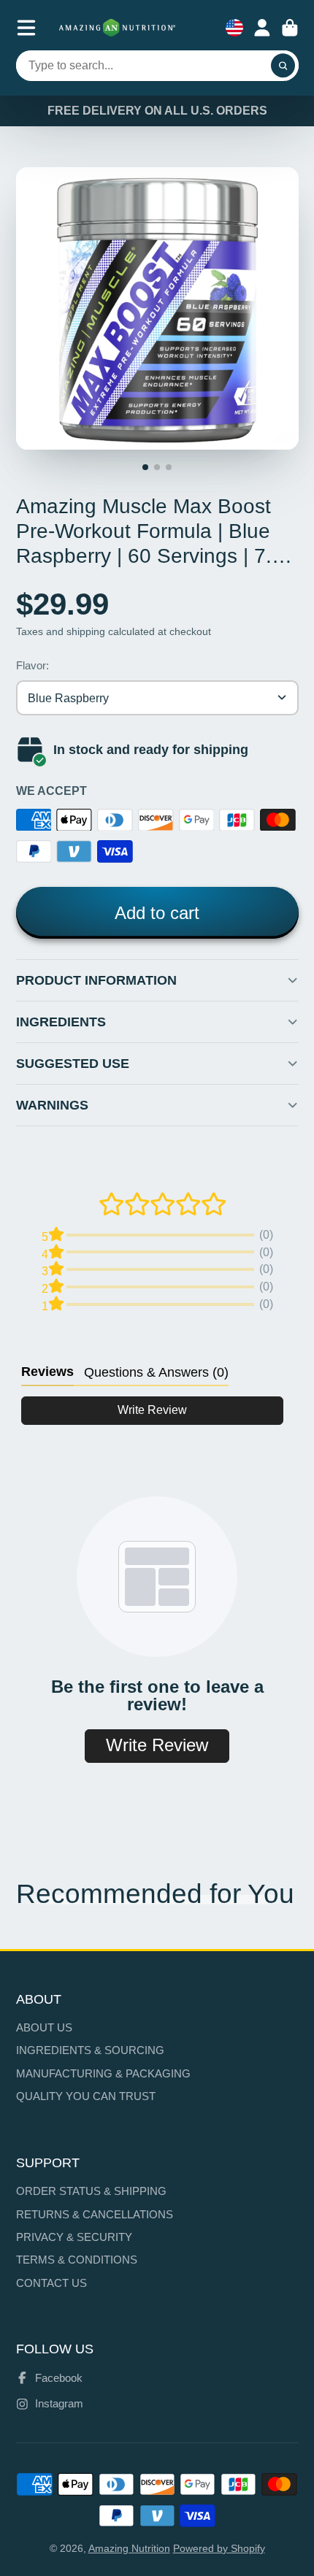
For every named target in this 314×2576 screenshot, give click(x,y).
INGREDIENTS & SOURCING (90, 2050)
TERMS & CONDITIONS (77, 2260)
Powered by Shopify (219, 2548)
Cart (290, 28)
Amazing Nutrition (129, 2548)
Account (262, 28)
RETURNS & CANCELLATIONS (95, 2214)
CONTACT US (51, 2283)
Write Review (152, 1410)
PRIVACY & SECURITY (74, 2237)
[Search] (283, 66)
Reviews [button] (47, 1372)
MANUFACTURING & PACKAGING (103, 2073)
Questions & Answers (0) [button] (156, 1372)
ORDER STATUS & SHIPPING (91, 2191)
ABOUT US (44, 2027)
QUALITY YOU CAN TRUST (86, 2096)
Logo (117, 28)
